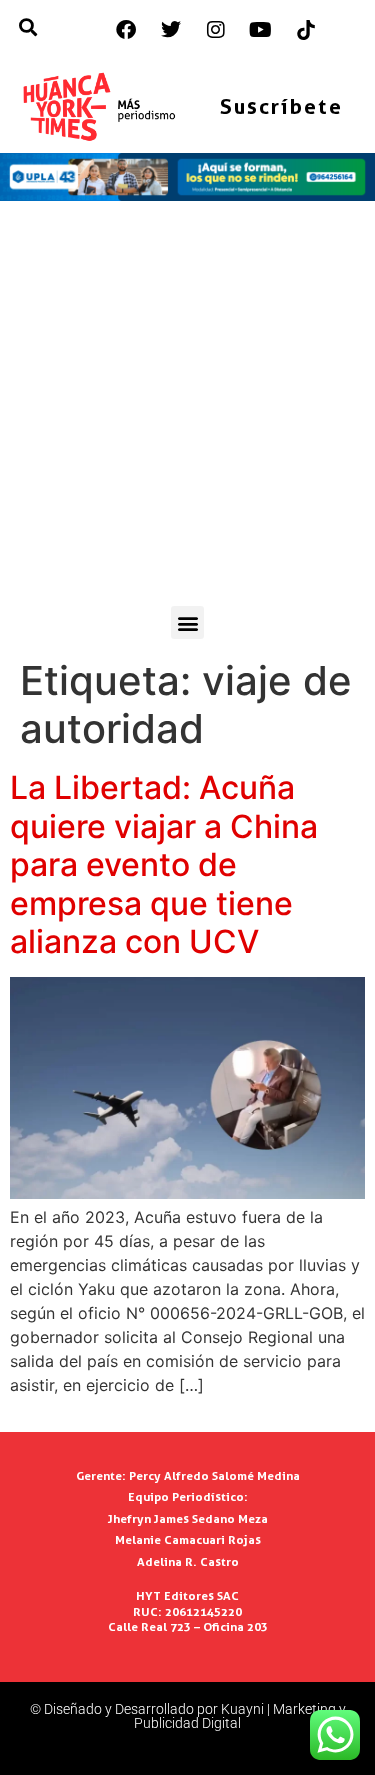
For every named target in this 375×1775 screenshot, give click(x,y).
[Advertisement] (187, 408)
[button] (187, 622)
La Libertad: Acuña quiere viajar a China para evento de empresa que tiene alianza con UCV (164, 864)
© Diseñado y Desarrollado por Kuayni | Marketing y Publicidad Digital (188, 1716)
